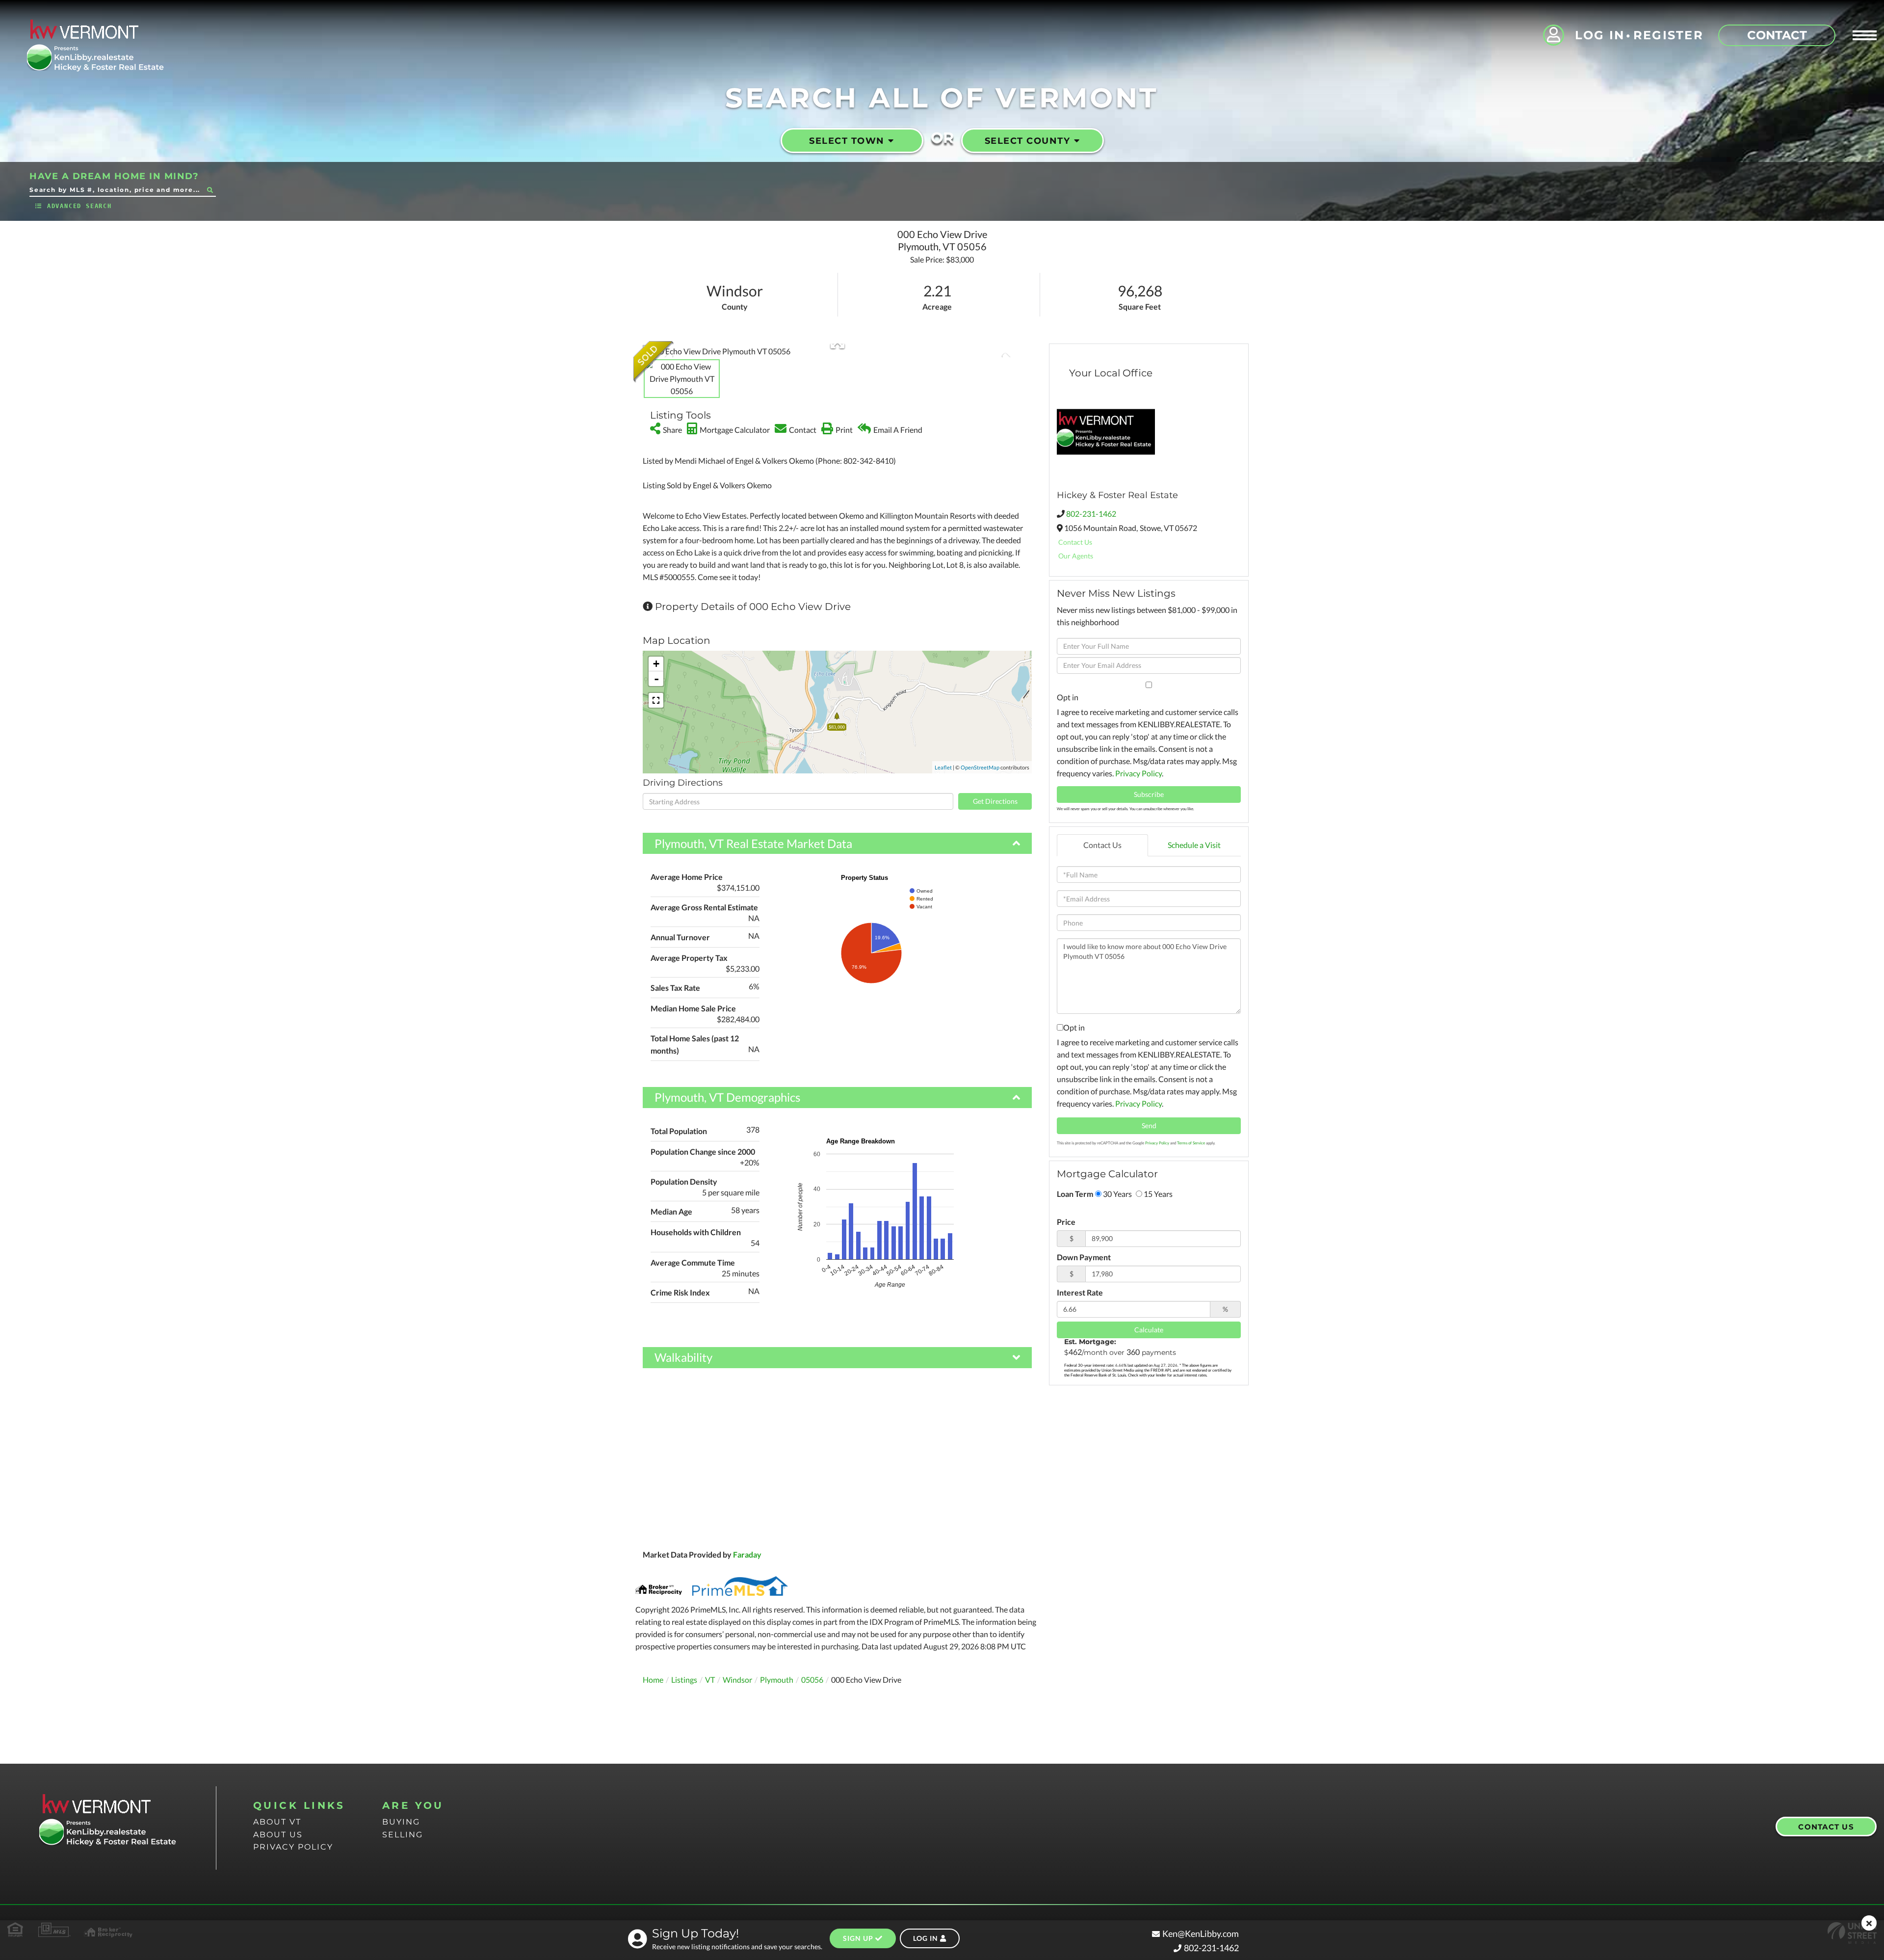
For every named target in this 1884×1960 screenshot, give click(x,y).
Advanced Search (79, 206)
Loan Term (1075, 1194)
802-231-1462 (1091, 514)
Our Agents (1076, 556)
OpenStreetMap (980, 767)
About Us (278, 1835)
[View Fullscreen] (656, 700)
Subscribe (1149, 794)
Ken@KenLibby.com (1201, 1934)
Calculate (1149, 1330)
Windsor (737, 1680)
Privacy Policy (1138, 773)
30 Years (1117, 1194)
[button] (210, 190)
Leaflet (943, 767)
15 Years (1157, 1194)
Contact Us (1075, 542)
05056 (812, 1680)
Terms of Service (1191, 1143)
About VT (277, 1822)
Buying (401, 1822)
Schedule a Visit (1194, 845)
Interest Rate (1080, 1292)
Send (1149, 1126)
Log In (1600, 35)
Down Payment (1084, 1257)
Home (653, 1680)
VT (710, 1680)
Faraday (747, 1554)
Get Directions (995, 801)
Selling (403, 1835)
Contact (1777, 35)
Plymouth (777, 1680)
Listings (684, 1680)
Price (1066, 1222)
